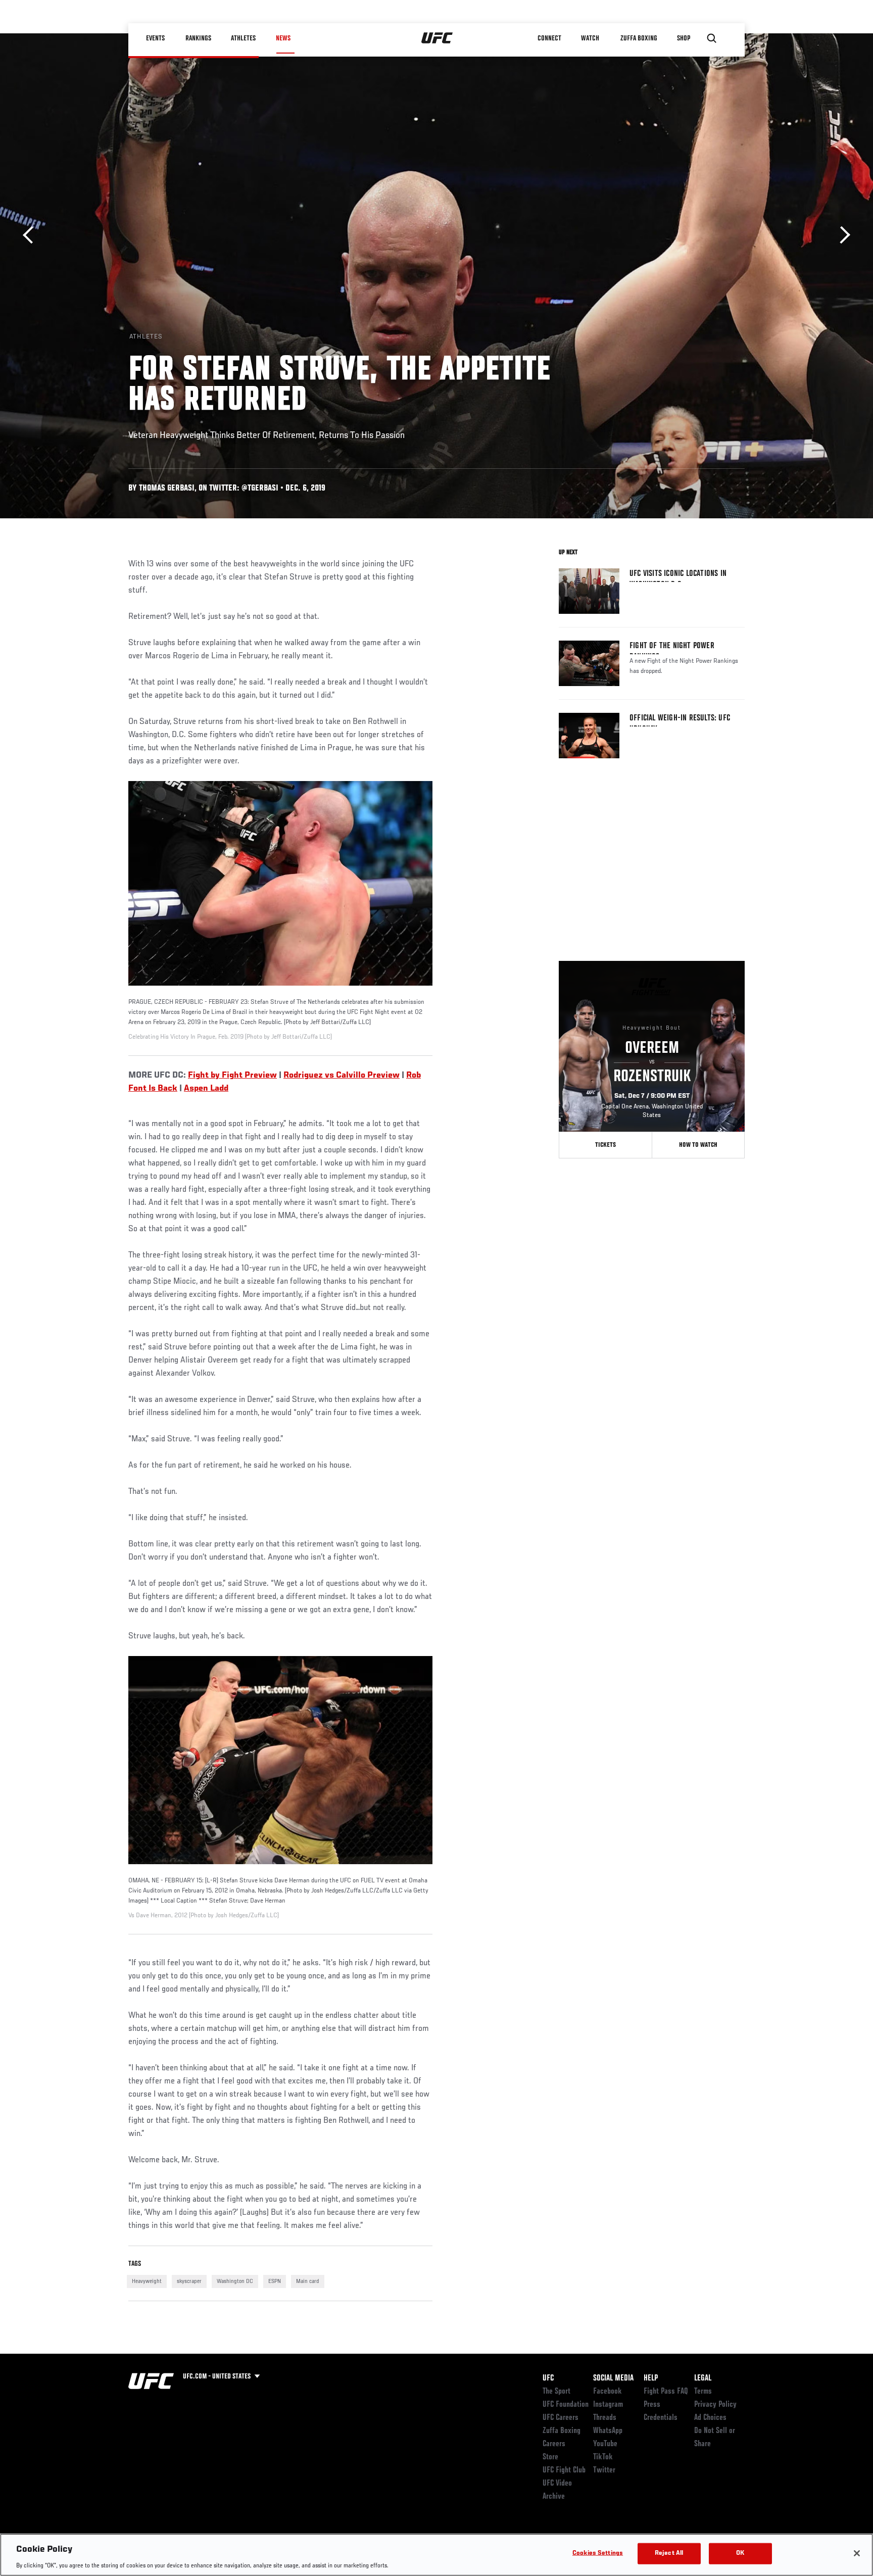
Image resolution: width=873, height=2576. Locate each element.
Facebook (608, 2392)
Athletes (244, 38)
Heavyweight (147, 2281)
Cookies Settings (598, 2553)
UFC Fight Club (564, 2470)
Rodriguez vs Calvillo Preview (342, 1076)
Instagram (608, 2405)
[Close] (857, 2553)
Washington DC (235, 2281)
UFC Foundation (566, 2405)
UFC (548, 2378)
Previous (32, 235)
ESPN (275, 2281)
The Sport (556, 2392)
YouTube (605, 2444)
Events (156, 38)
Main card (308, 2281)
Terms (703, 2392)
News (283, 38)
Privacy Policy (715, 2405)
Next (841, 235)
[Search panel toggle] (712, 38)
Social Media (613, 2378)
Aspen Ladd (206, 1089)
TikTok (603, 2457)
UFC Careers (561, 2418)
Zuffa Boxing (639, 38)
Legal (703, 2378)
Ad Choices (710, 2418)
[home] (437, 38)
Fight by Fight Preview (232, 1076)
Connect (550, 38)
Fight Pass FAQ (666, 2392)
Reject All (669, 2553)
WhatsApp (608, 2431)
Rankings (199, 38)
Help (651, 2378)
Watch (591, 38)
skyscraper (189, 2281)
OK (740, 2553)
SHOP (684, 38)
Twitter (604, 2470)
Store (550, 2457)
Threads (605, 2418)
